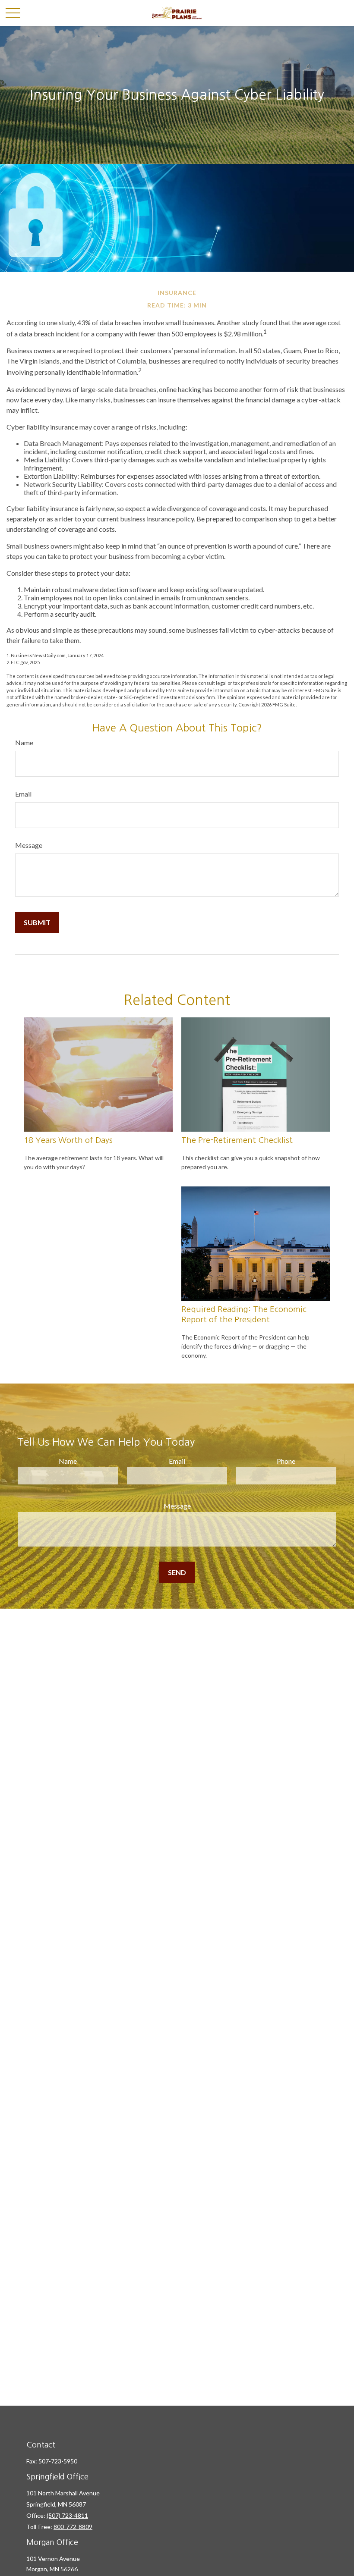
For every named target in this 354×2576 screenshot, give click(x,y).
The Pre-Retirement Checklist (237, 1140)
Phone (286, 1461)
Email (23, 794)
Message (29, 845)
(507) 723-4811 (67, 2515)
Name (24, 742)
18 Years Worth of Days (68, 1140)
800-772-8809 (73, 2527)
